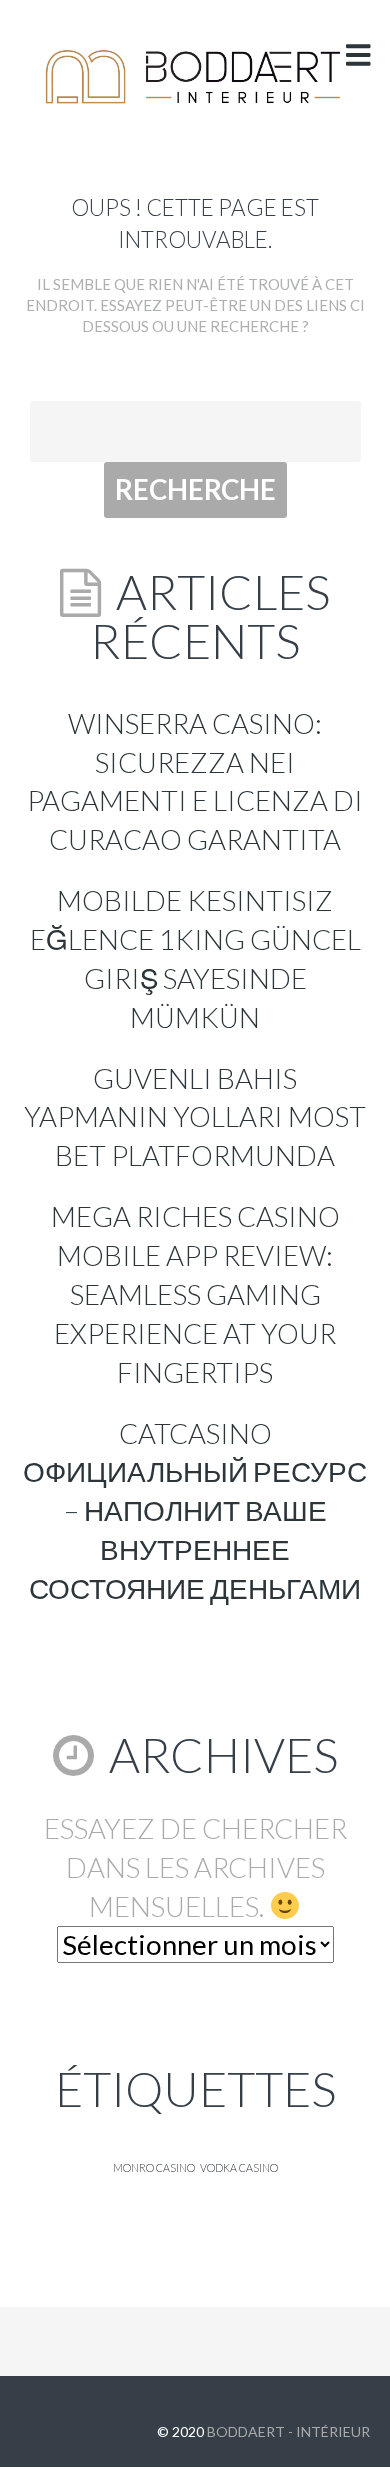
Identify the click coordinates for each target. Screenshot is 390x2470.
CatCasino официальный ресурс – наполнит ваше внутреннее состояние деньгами (195, 1511)
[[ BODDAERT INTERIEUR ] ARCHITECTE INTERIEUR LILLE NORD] (195, 77)
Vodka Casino (239, 2167)
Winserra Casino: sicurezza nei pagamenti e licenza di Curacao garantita (195, 781)
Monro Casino (154, 2167)
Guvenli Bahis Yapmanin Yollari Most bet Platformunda (195, 1117)
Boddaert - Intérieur (288, 2431)
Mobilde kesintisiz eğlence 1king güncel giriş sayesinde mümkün (195, 958)
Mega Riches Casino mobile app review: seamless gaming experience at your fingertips (195, 1294)
